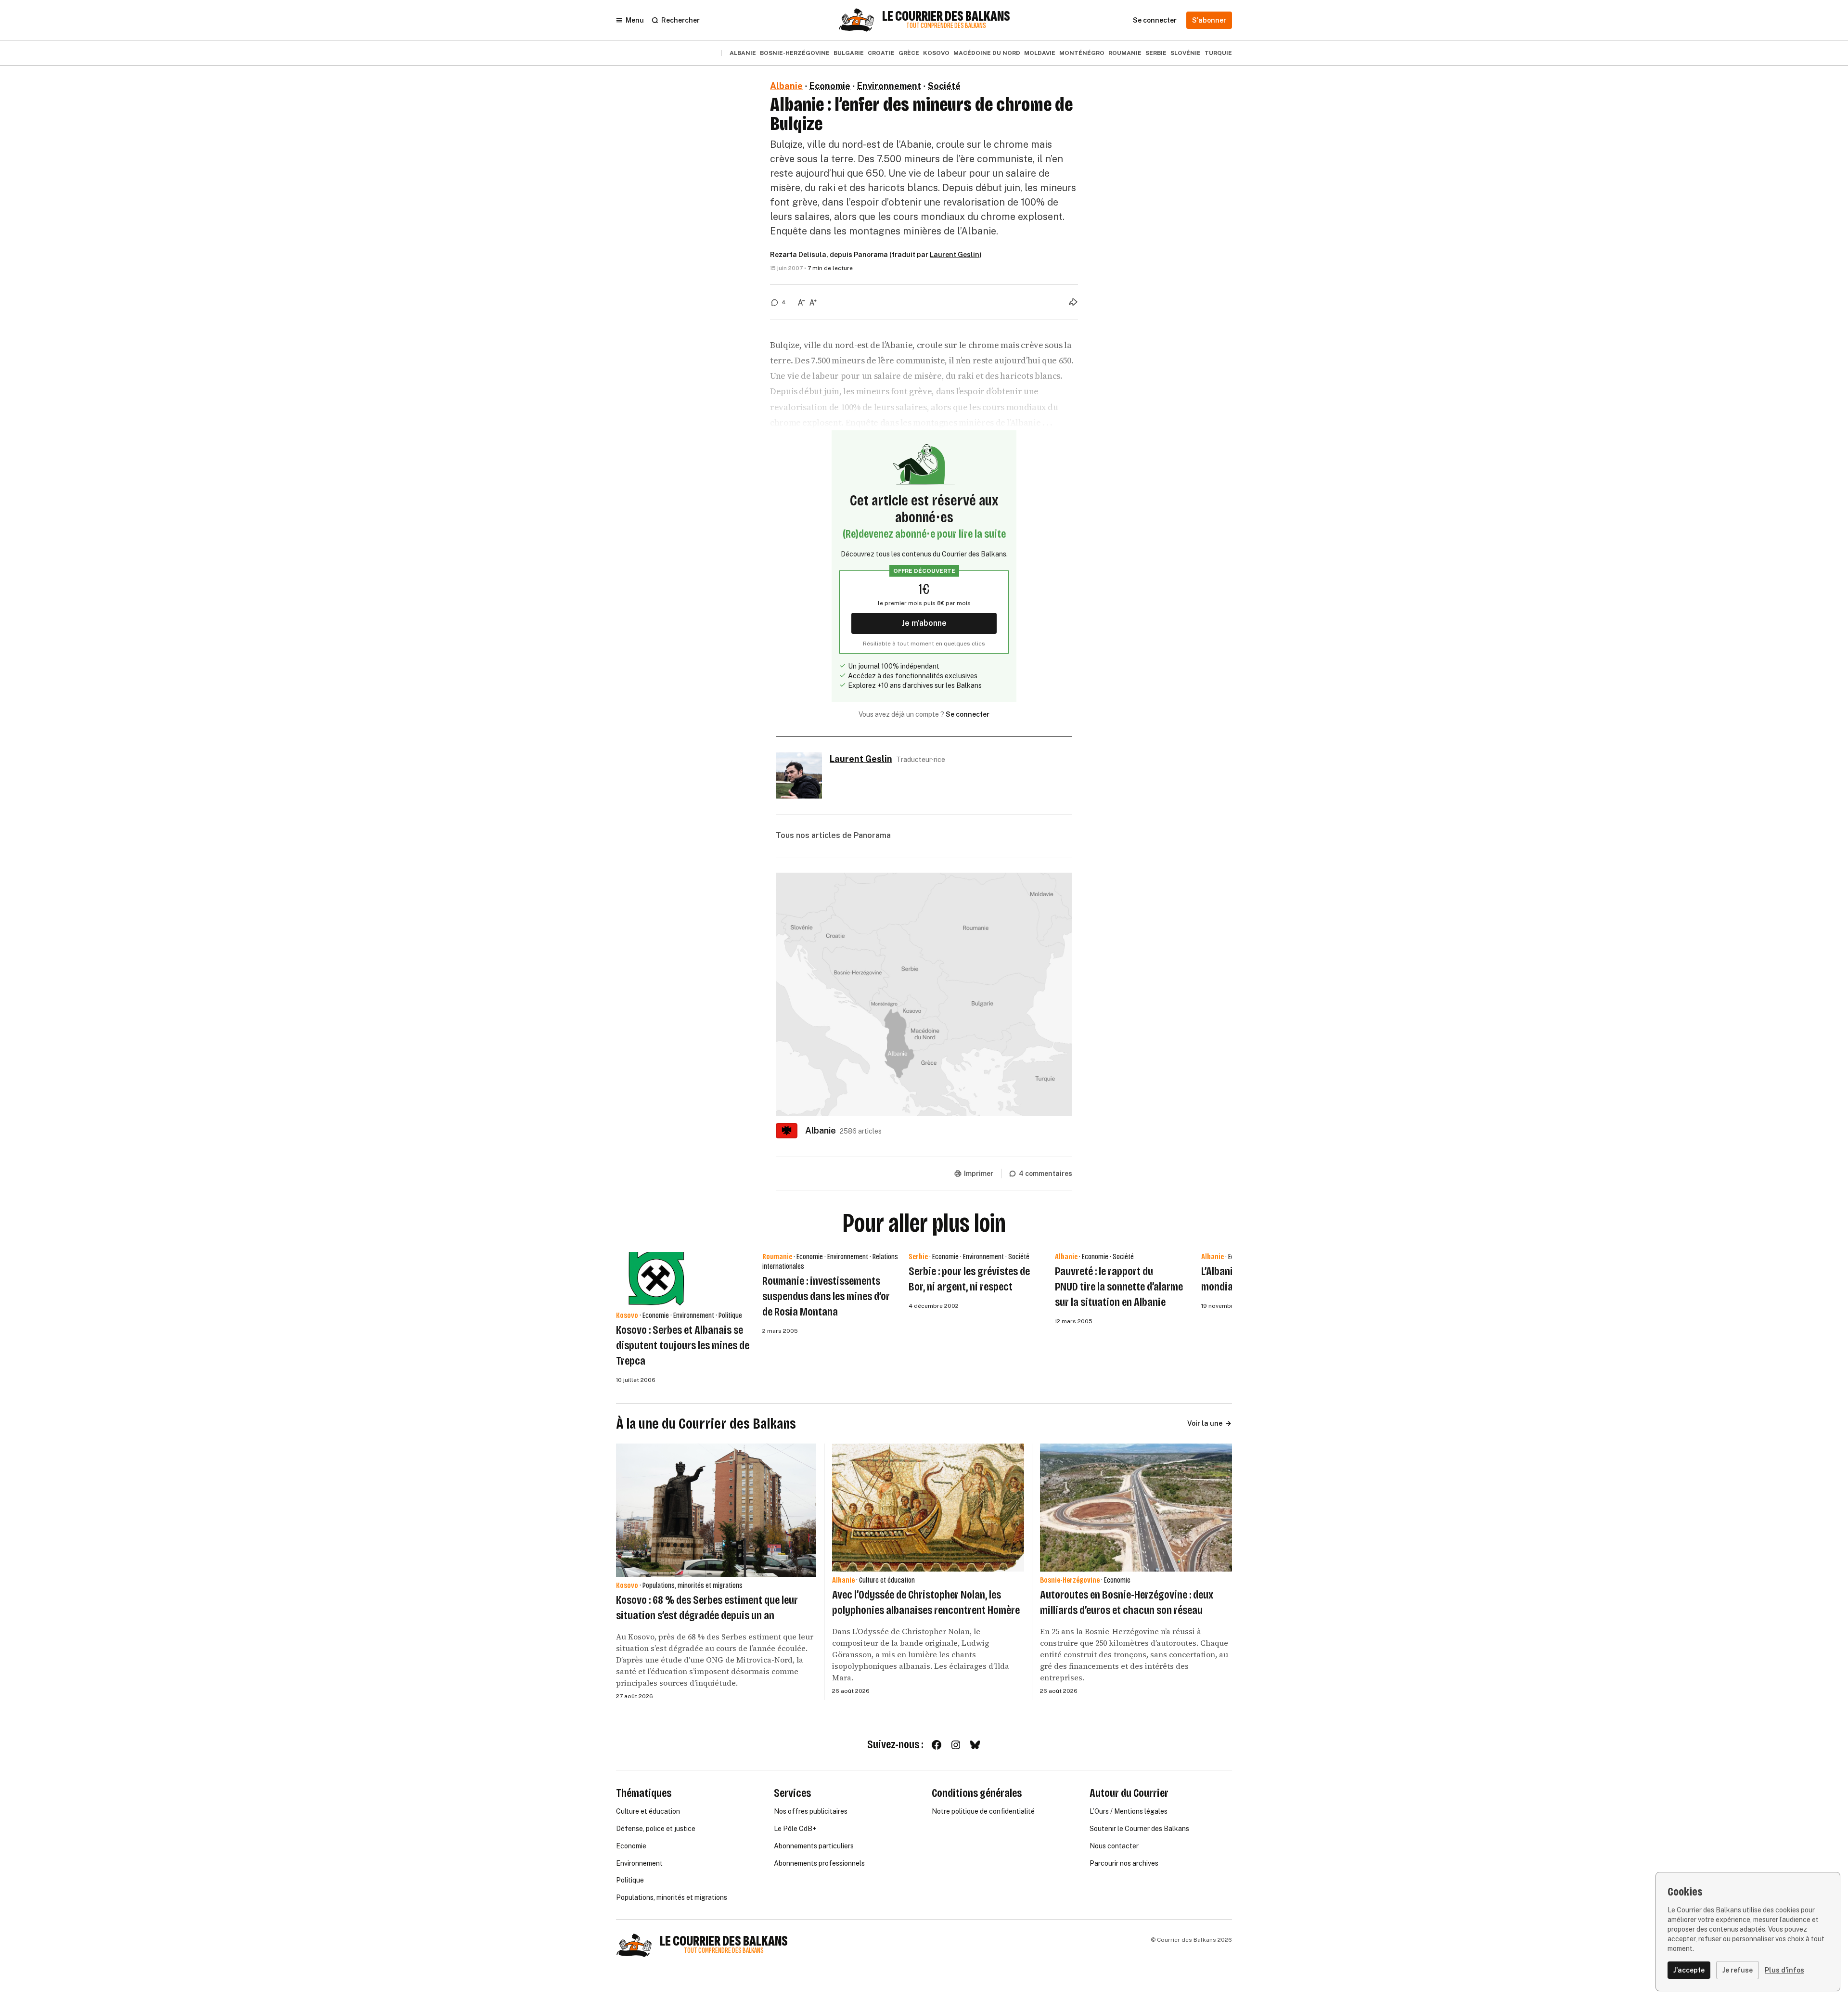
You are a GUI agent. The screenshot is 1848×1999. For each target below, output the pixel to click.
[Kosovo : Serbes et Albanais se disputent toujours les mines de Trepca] (657, 1279)
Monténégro (1082, 53)
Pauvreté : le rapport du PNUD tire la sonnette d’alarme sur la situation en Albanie (1119, 1287)
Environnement (889, 86)
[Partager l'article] (1073, 302)
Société (944, 86)
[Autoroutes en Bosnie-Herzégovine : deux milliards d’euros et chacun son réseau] (1136, 1508)
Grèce (909, 53)
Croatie (881, 53)
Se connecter (968, 714)
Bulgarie (849, 53)
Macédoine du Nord (987, 53)
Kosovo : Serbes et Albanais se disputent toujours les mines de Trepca (683, 1345)
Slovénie (1186, 53)
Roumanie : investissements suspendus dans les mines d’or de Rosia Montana (826, 1296)
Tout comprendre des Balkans (946, 26)
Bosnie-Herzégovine (795, 53)
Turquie (1218, 53)
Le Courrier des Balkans (946, 16)
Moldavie (1040, 53)
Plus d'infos (1784, 1970)
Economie (830, 86)
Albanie (743, 53)
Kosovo (936, 53)
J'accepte (1689, 1970)
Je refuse (1738, 1970)
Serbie (1156, 53)
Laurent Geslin (955, 255)
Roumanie (1125, 53)
